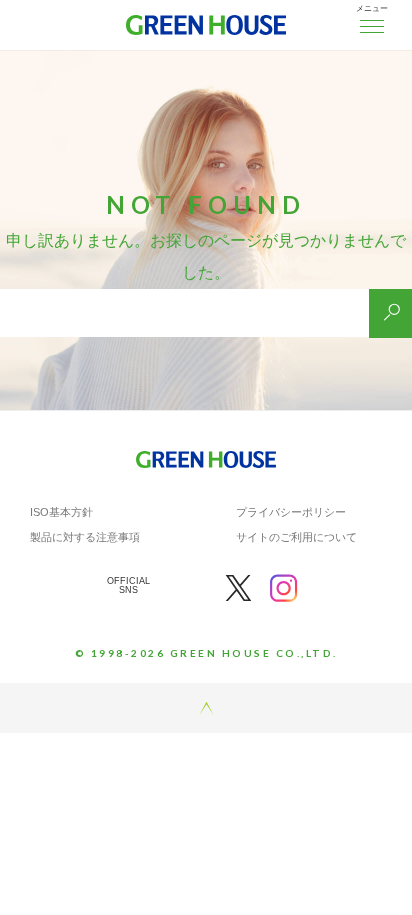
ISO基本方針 (61, 512)
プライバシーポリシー (291, 512)
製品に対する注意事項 (85, 537)
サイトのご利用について (296, 537)
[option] (206, 205)
